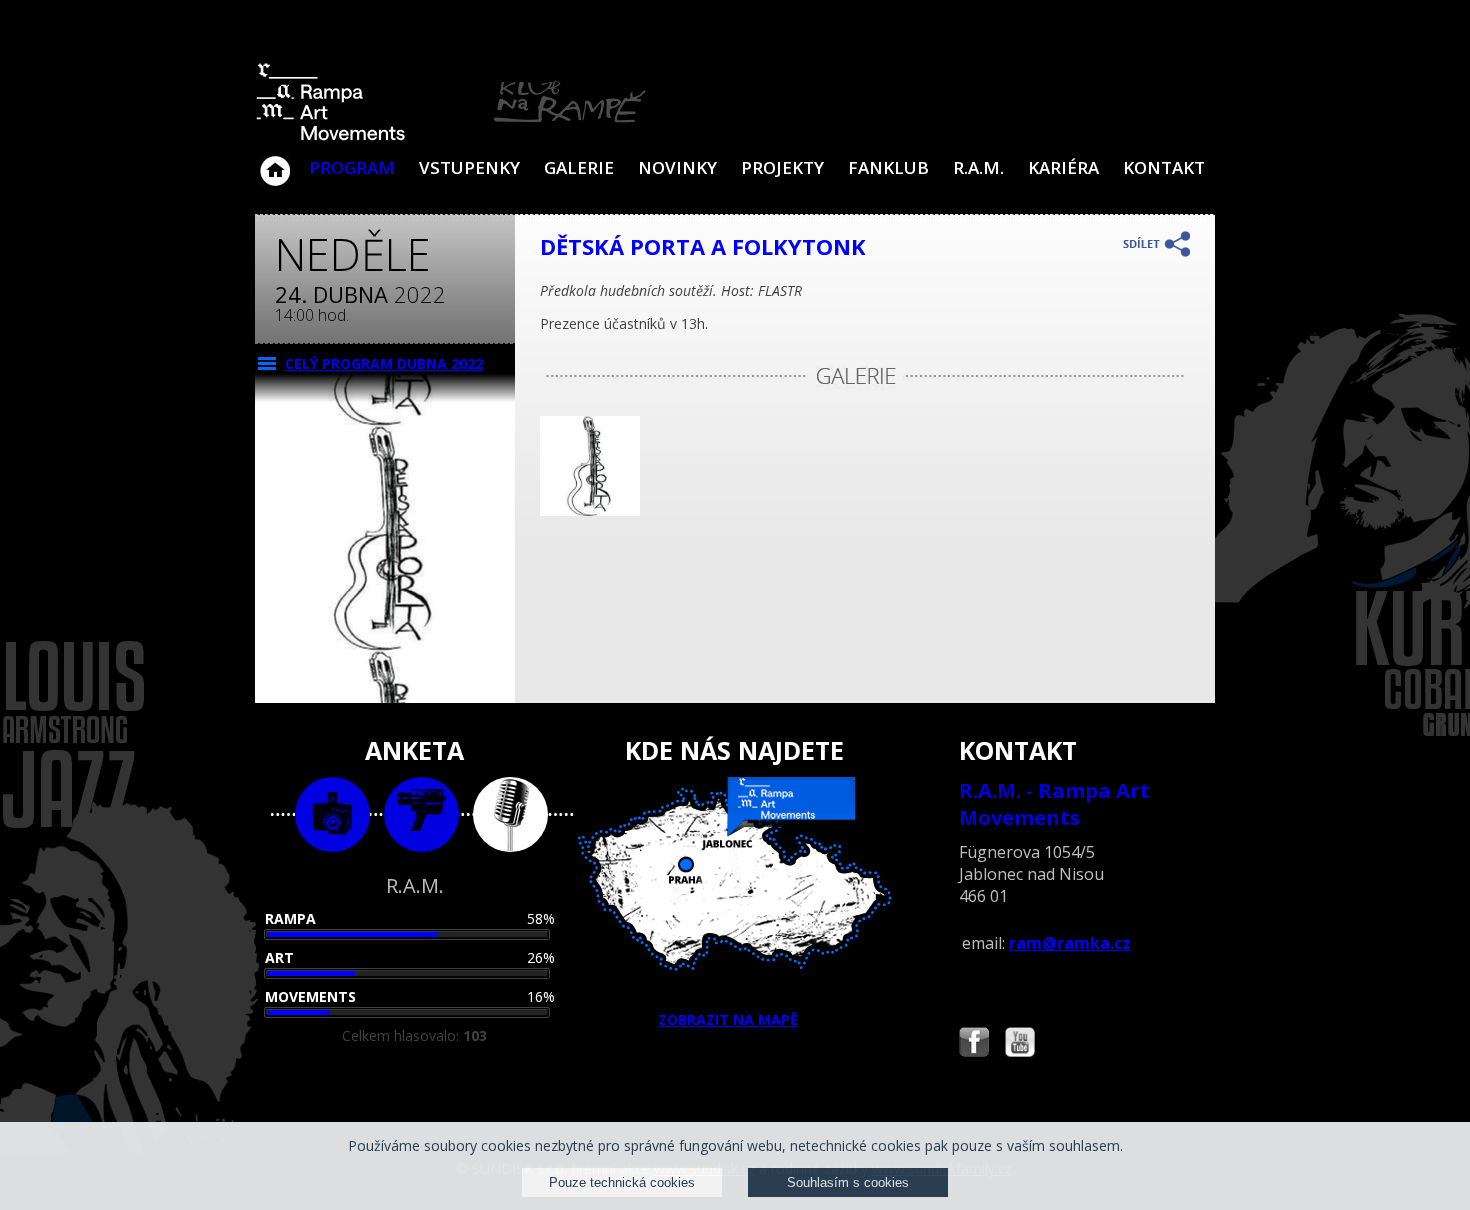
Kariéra (1063, 167)
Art (279, 957)
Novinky (677, 167)
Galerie (579, 167)
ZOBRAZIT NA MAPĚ (728, 1019)
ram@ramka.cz (1070, 943)
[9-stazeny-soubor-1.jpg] (590, 510)
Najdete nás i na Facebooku (974, 1044)
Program (352, 167)
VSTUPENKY (469, 167)
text (510, 814)
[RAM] (451, 136)
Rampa (290, 918)
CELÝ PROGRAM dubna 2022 (384, 363)
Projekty (782, 167)
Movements (310, 996)
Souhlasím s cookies (848, 1182)
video (421, 814)
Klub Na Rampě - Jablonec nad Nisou (275, 161)
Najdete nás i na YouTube (1020, 1044)
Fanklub (888, 167)
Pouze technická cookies (622, 1182)
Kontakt (1164, 167)
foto (332, 814)
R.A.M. (978, 167)
